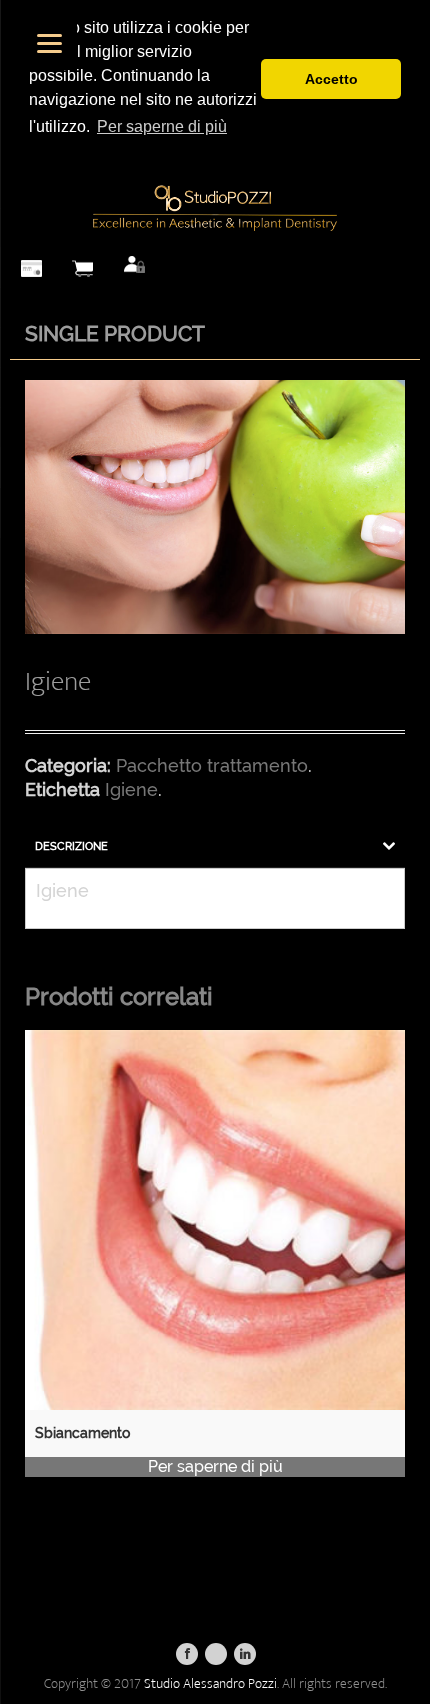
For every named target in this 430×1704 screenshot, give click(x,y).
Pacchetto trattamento (212, 765)
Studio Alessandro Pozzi (210, 1683)
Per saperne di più (215, 1466)
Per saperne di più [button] (162, 126)
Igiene (131, 789)
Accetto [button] (331, 79)
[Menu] (49, 42)
